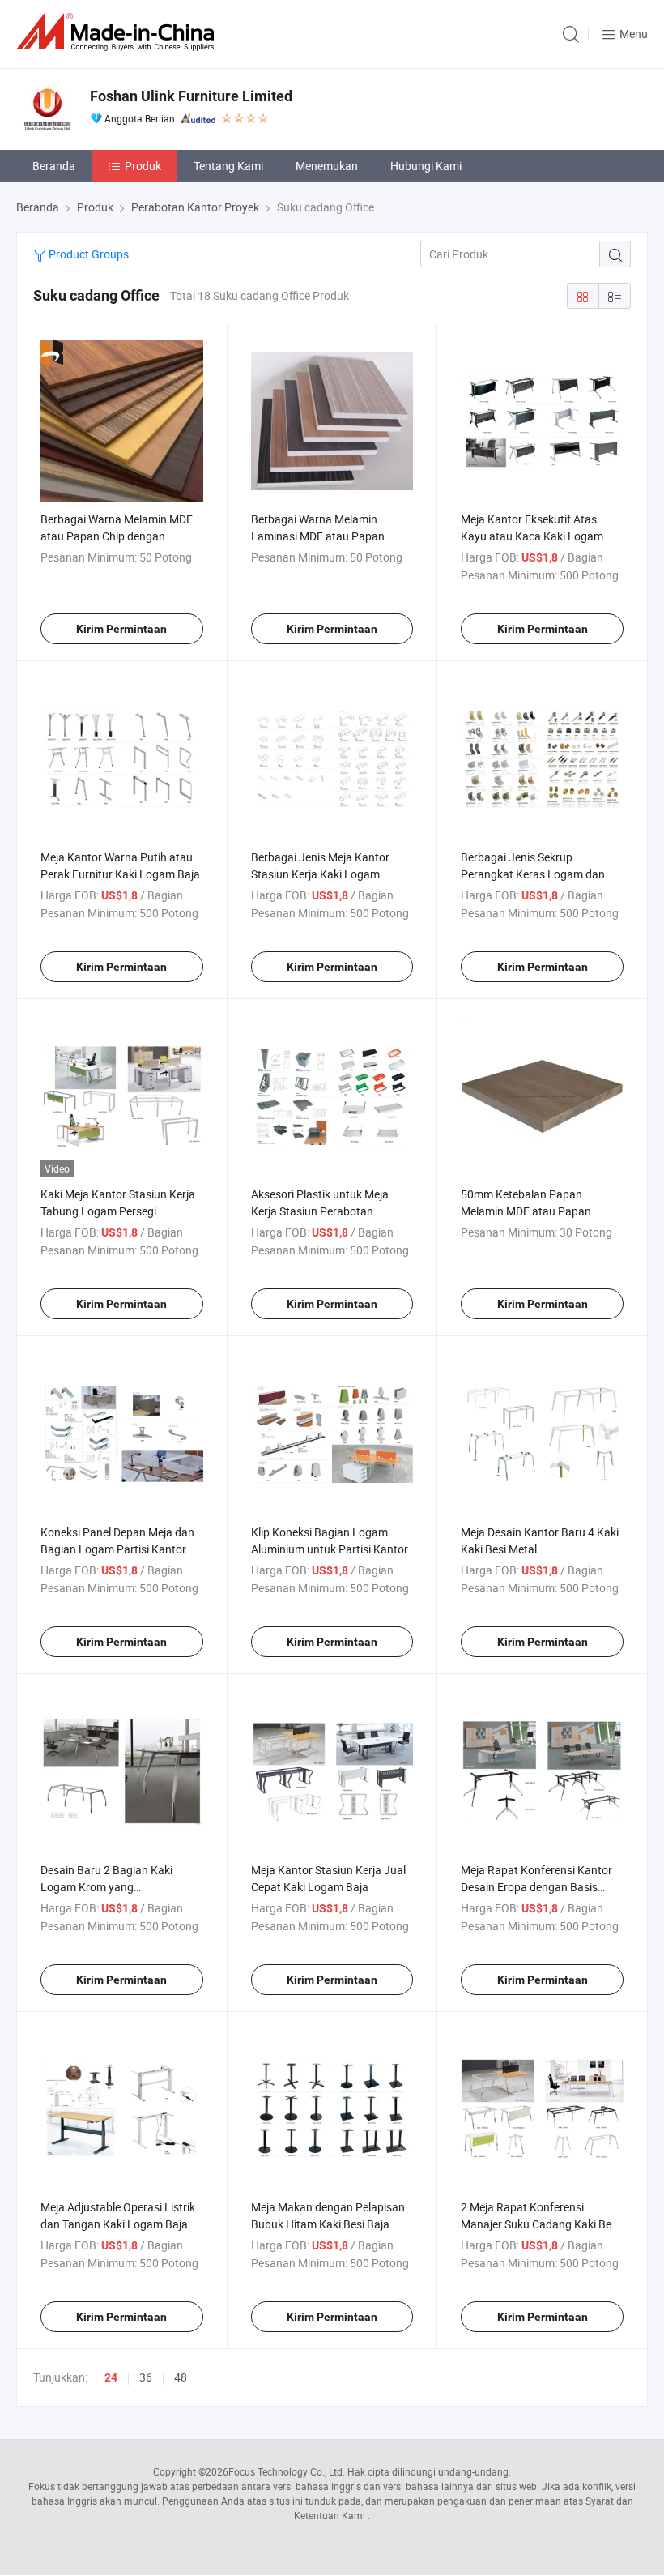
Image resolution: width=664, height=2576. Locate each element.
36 (146, 2377)
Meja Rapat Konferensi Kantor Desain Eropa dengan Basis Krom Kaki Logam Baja (536, 1887)
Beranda (54, 166)
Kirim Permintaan (121, 629)
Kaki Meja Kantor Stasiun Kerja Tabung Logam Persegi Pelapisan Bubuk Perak (118, 1211)
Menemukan (327, 166)
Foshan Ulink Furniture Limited (191, 96)
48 (181, 2377)
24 (111, 2377)
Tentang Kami (228, 166)
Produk (143, 166)
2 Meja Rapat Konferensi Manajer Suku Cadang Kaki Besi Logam (540, 2224)
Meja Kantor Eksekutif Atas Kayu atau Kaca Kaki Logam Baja (532, 536)
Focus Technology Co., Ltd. (287, 2471)
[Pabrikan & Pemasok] (118, 32)
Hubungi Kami (426, 166)
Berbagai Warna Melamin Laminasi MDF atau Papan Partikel (318, 536)
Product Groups (87, 254)
